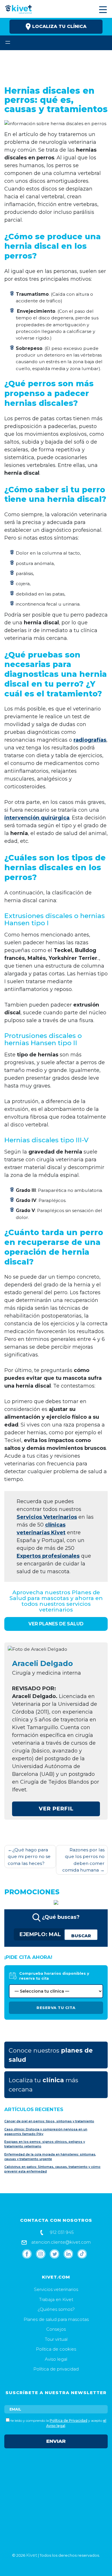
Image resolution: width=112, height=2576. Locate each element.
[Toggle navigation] (102, 10)
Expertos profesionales (48, 1556)
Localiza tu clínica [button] (59, 26)
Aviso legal (56, 2359)
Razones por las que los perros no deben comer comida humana (83, 1860)
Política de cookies (56, 2349)
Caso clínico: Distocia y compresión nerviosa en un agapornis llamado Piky (46, 2132)
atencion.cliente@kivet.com (60, 2242)
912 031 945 (61, 2232)
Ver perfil (56, 1809)
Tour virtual (56, 2339)
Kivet (32, 2555)
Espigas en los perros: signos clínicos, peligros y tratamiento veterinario (45, 2144)
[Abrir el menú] (8, 42)
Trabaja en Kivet (56, 2299)
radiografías (90, 740)
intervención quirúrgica (37, 818)
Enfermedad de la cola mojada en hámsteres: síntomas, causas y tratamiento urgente (50, 2157)
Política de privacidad (56, 2369)
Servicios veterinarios (56, 2289)
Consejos (56, 2329)
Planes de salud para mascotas (56, 2319)
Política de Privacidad (68, 2420)
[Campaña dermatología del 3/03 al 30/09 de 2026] (56, 1902)
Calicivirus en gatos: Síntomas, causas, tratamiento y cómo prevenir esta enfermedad (52, 2169)
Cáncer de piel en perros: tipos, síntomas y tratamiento (49, 2121)
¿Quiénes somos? (56, 2309)
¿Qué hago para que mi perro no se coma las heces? (29, 1857)
